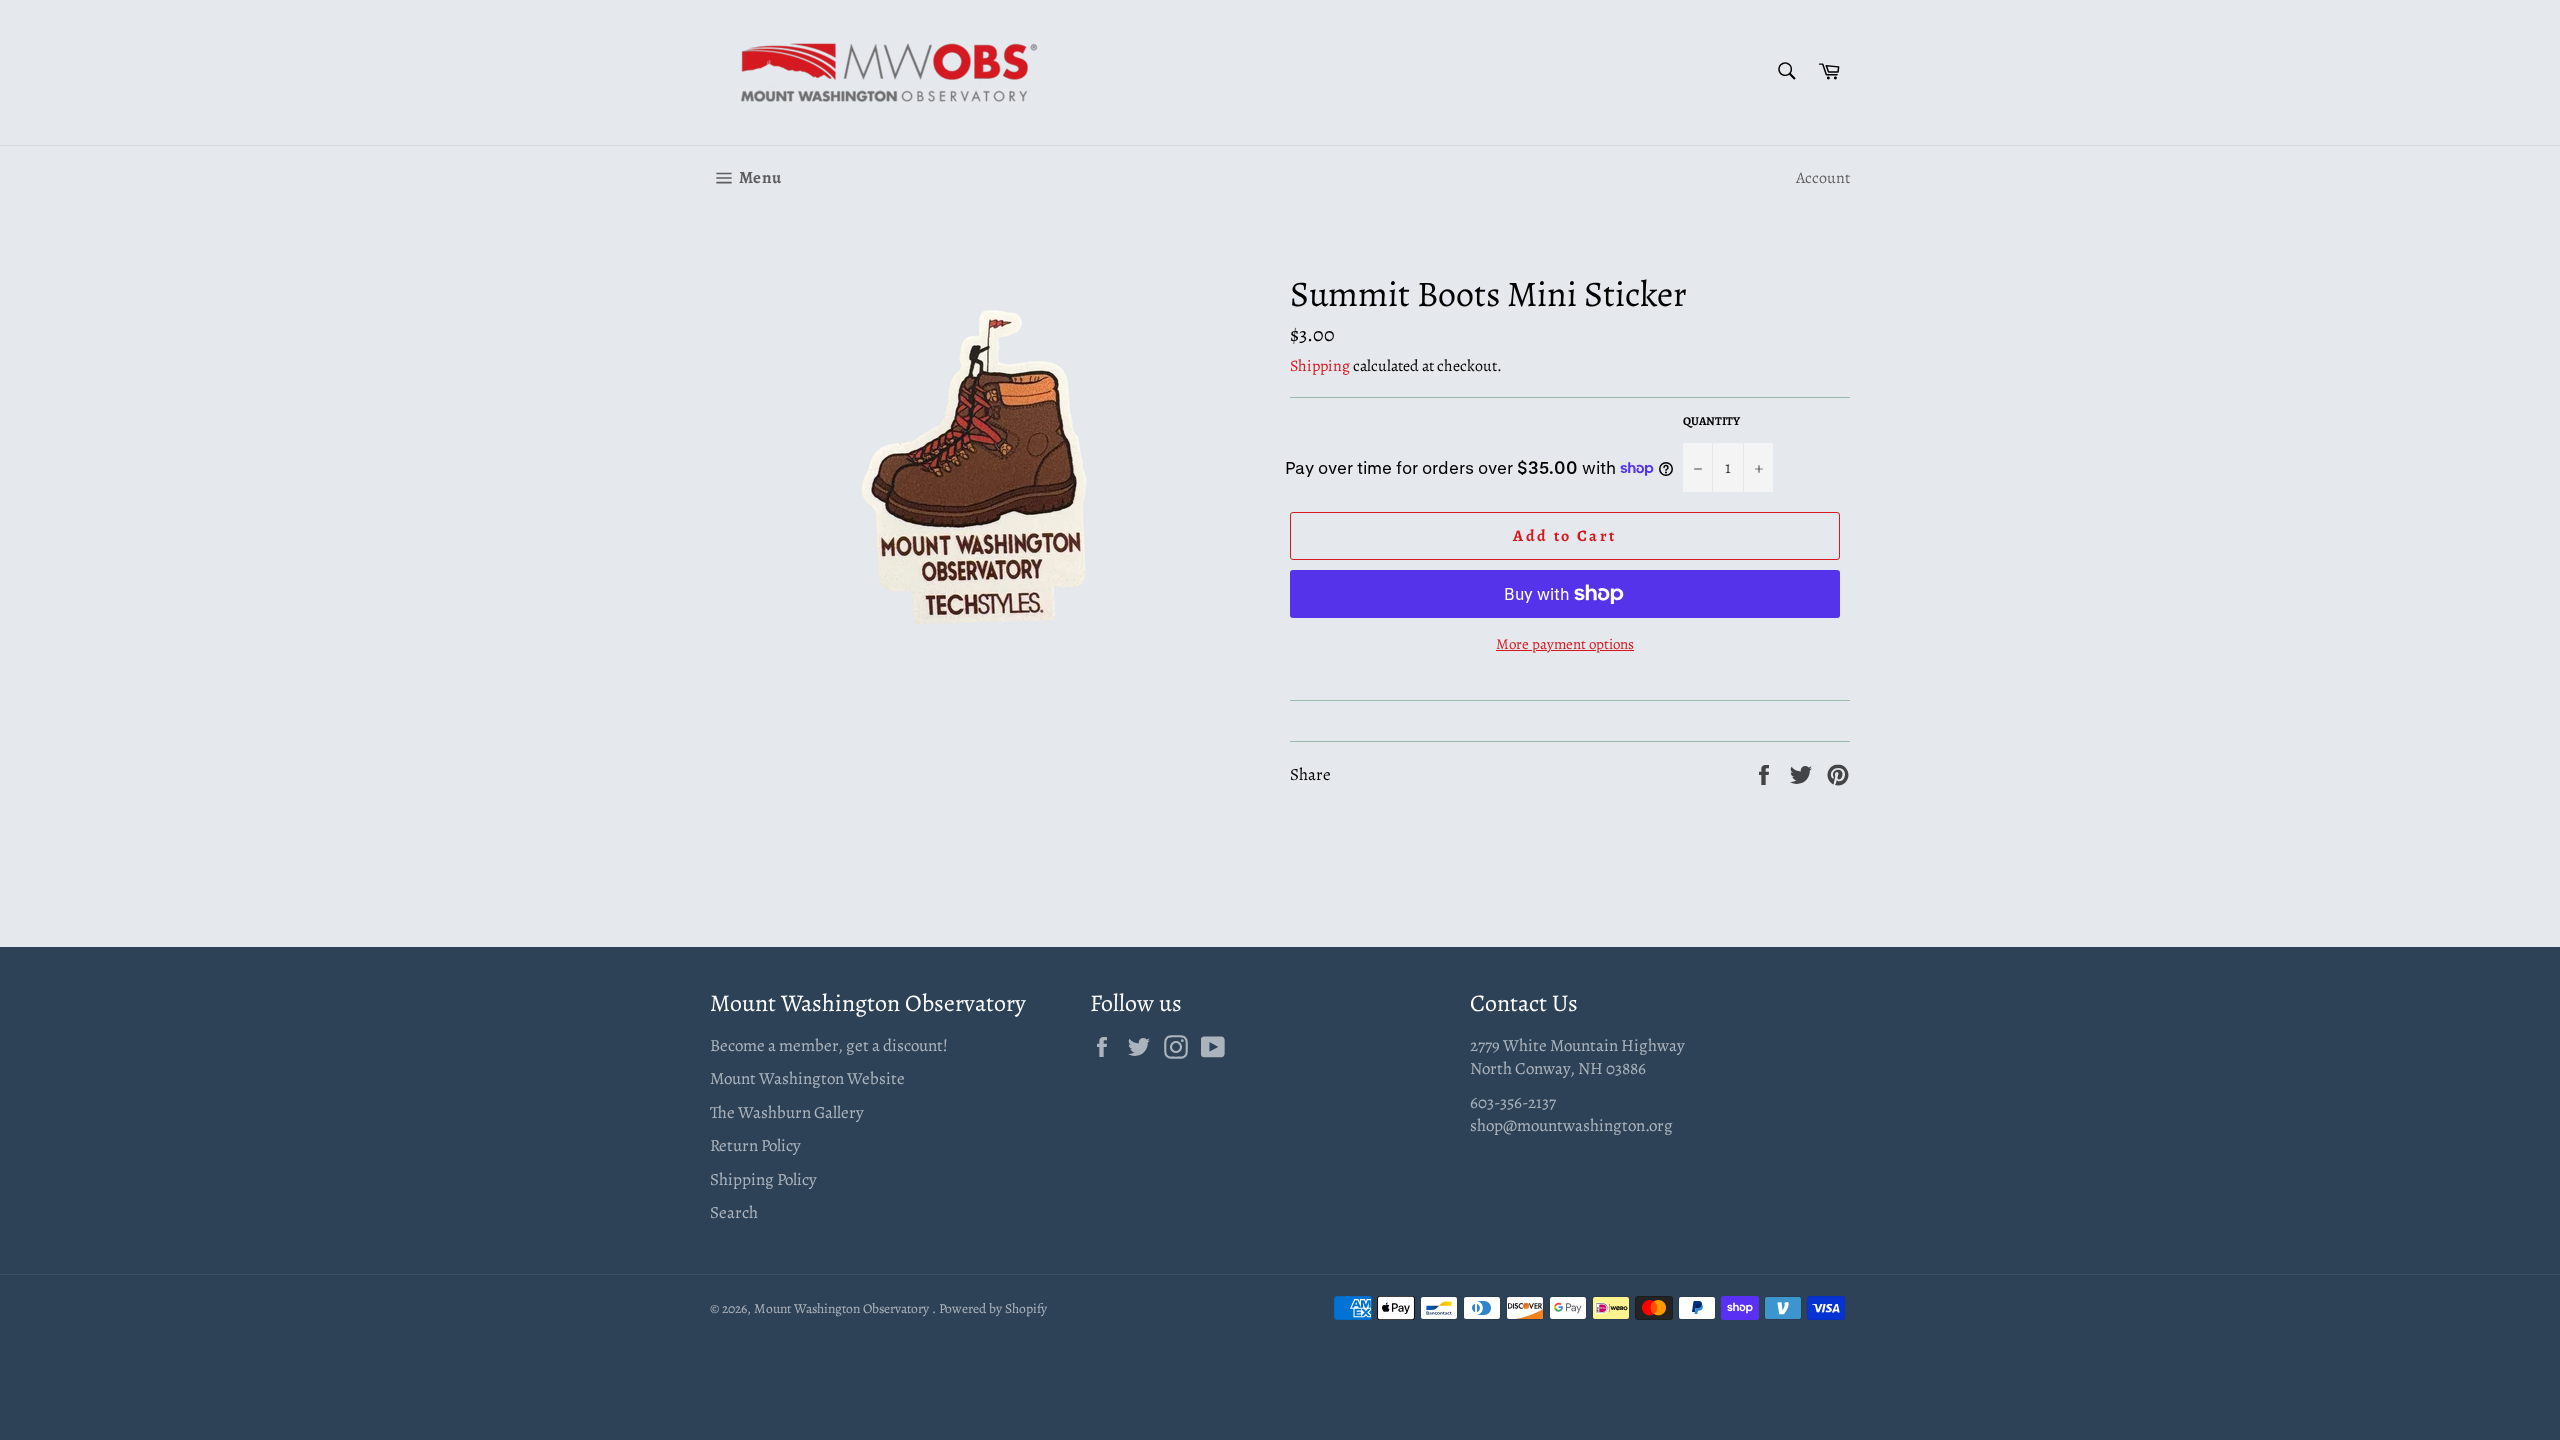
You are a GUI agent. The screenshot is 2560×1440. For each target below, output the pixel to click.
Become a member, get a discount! (829, 1045)
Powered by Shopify (993, 1308)
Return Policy (755, 1145)
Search (734, 1212)
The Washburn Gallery (787, 1112)
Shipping (1320, 366)
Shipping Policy (763, 1179)
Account (1823, 178)
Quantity (1711, 421)
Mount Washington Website (807, 1078)
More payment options (1565, 644)
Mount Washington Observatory (843, 1308)
